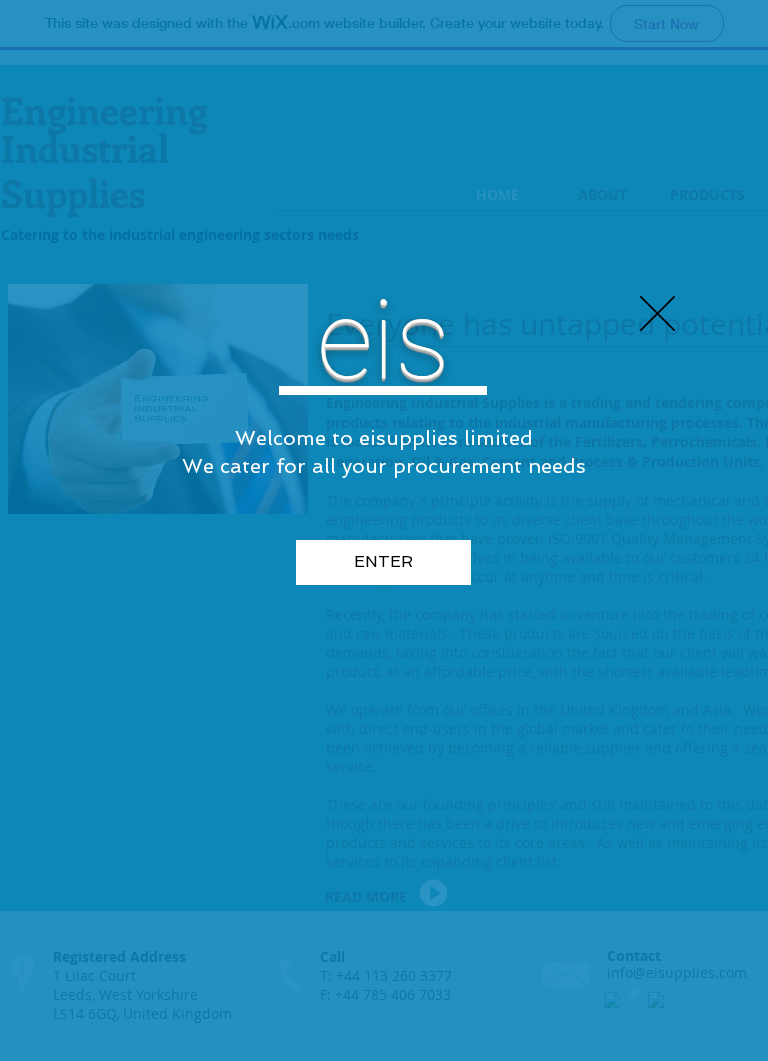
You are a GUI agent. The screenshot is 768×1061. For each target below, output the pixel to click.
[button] (657, 313)
